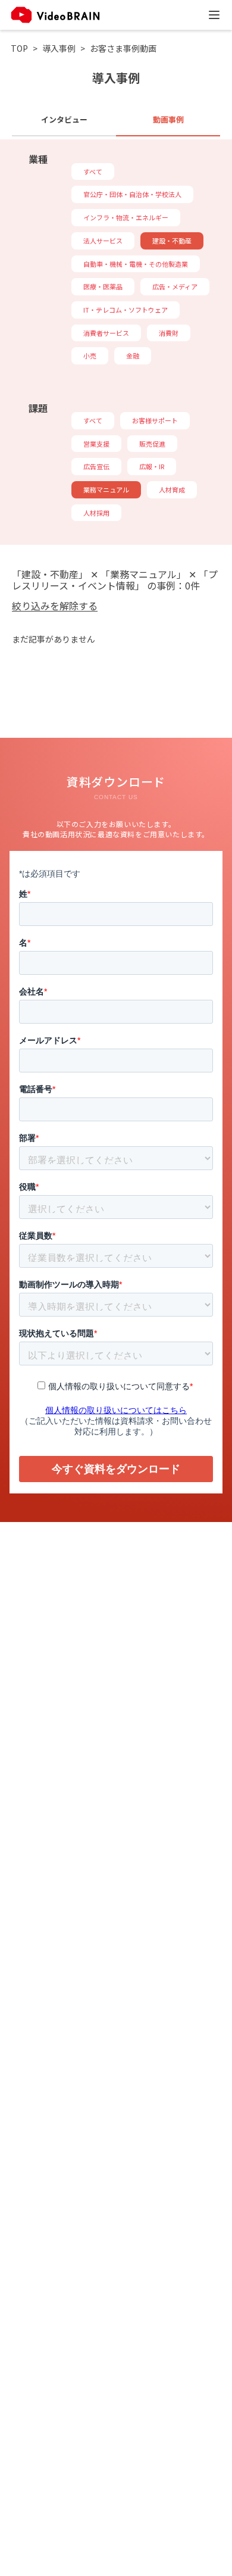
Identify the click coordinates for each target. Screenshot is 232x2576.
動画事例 (168, 119)
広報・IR (152, 466)
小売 (90, 355)
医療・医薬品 (103, 286)
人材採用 (96, 513)
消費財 (169, 333)
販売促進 (152, 444)
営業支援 (96, 444)
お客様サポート (155, 420)
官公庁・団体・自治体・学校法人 (132, 194)
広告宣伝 (96, 466)
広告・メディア (175, 286)
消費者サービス (106, 333)
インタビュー (64, 119)
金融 (133, 355)
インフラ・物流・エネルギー (126, 217)
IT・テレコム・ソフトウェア (126, 310)
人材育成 (172, 489)
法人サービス (103, 241)
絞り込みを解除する (55, 606)
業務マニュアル (106, 489)
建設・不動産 (172, 241)
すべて (93, 171)
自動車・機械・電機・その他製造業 (136, 264)
